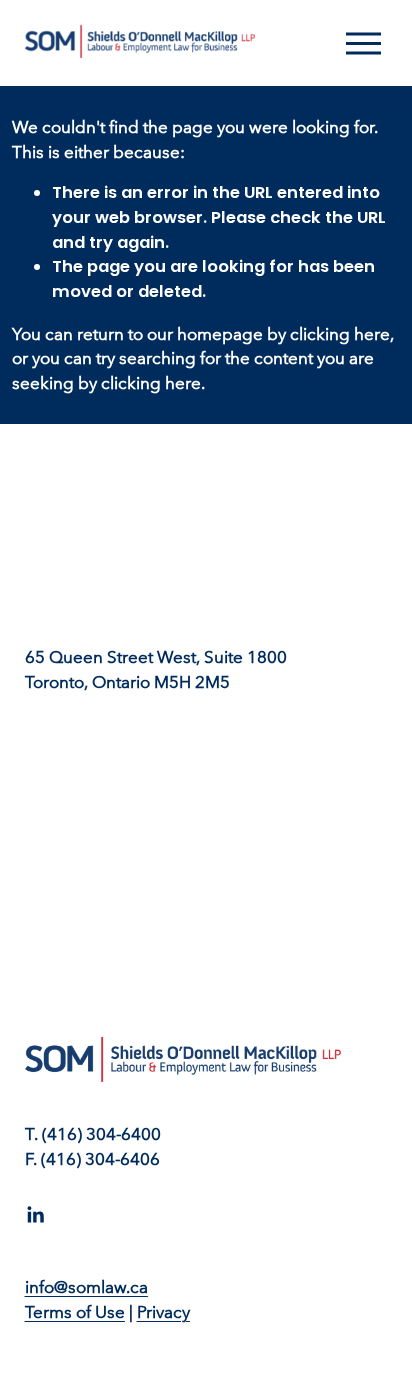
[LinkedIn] (35, 1215)
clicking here (340, 334)
